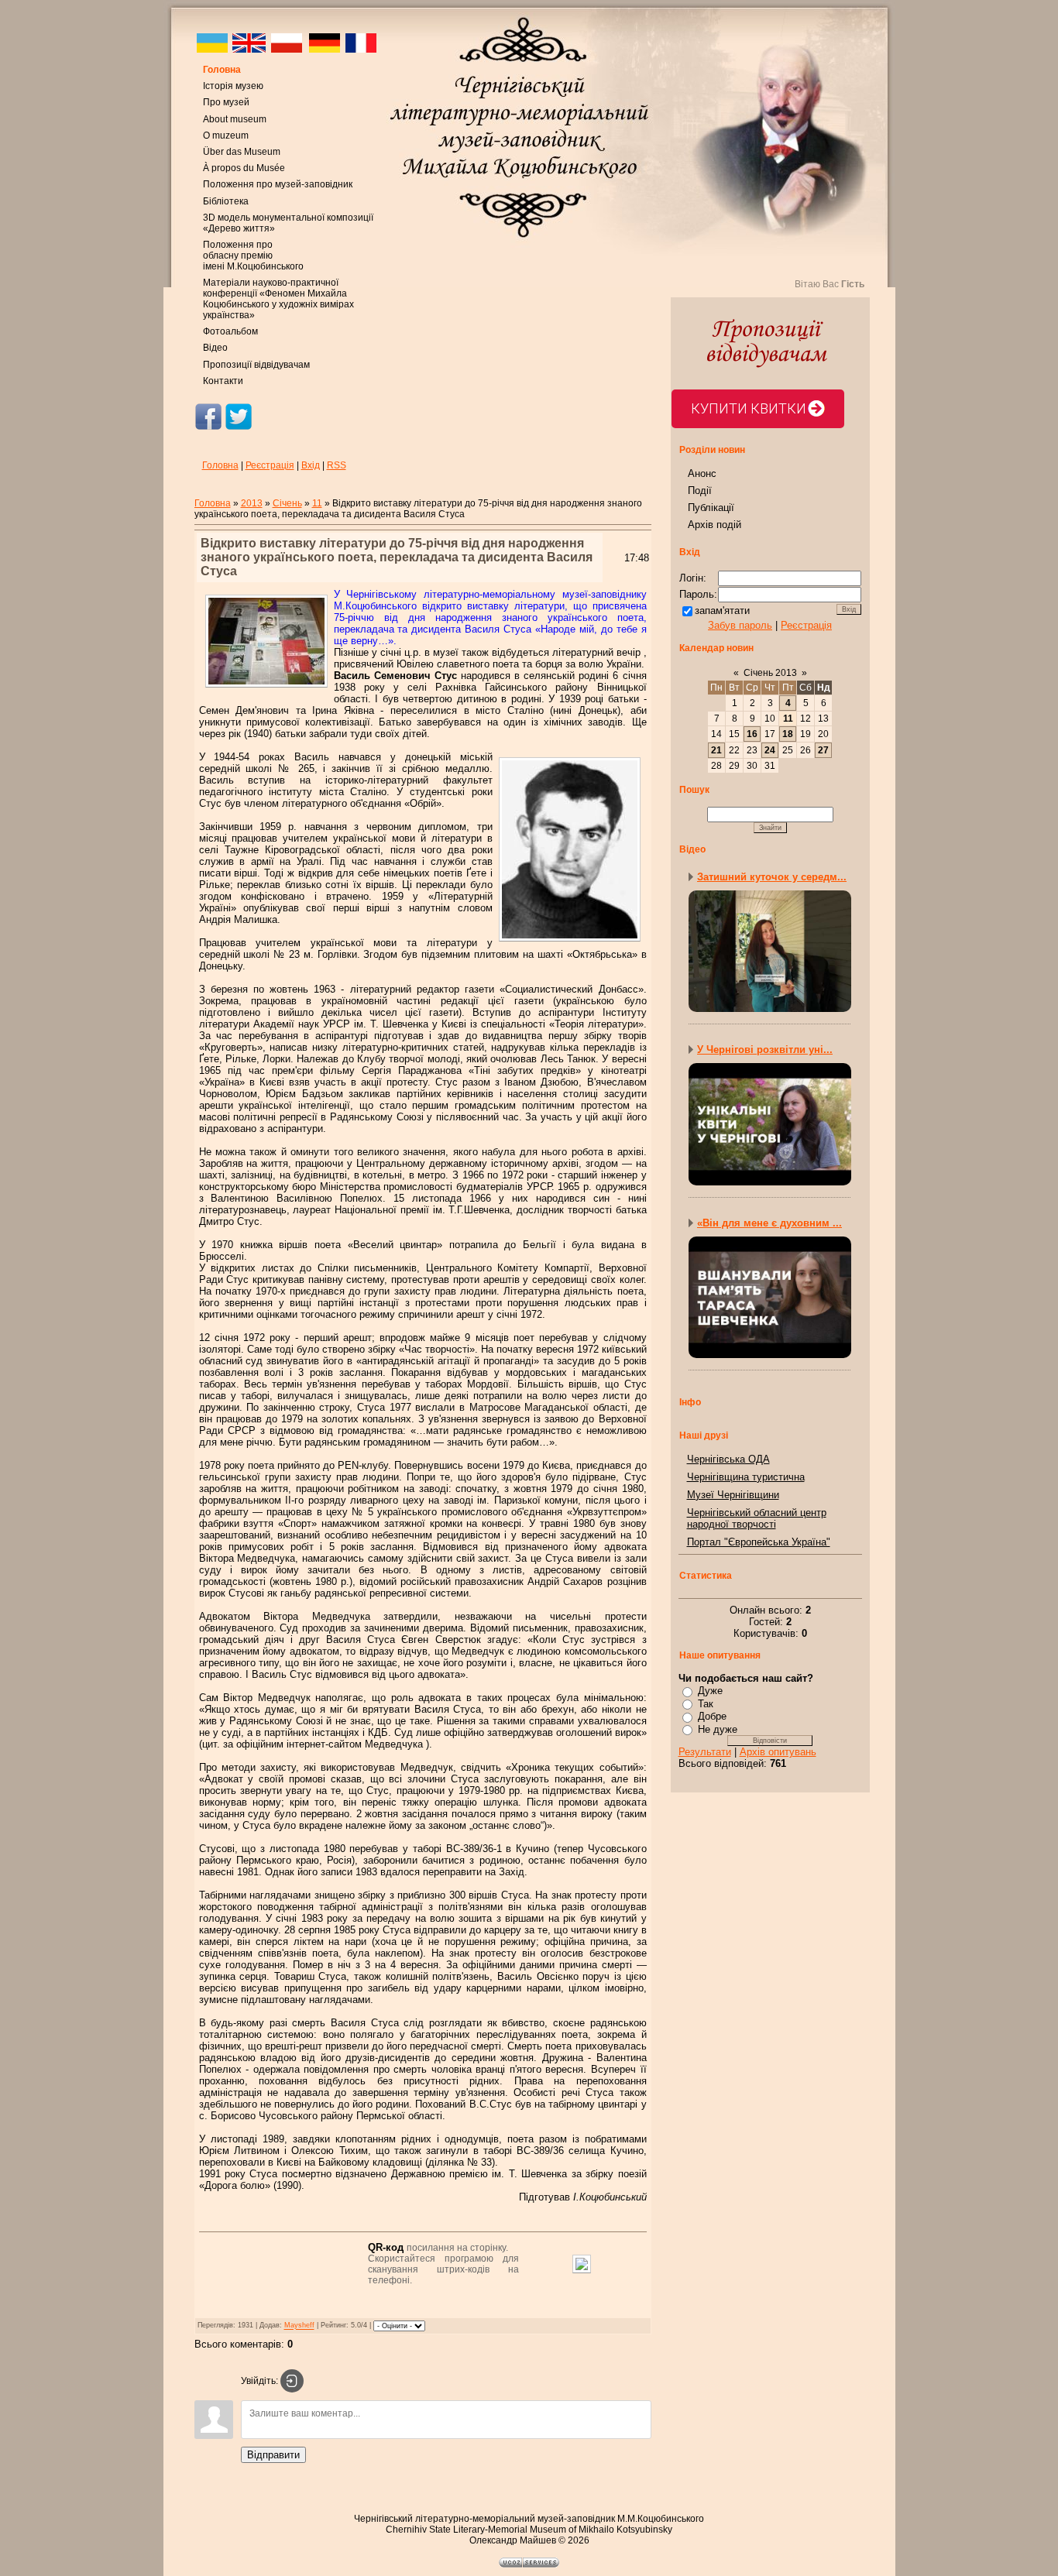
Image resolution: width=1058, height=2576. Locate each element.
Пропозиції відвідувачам (256, 365)
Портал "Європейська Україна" (759, 1542)
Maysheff (299, 2326)
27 (823, 750)
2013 (252, 503)
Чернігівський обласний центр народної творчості (757, 1518)
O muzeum (226, 135)
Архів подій (714, 525)
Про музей (226, 102)
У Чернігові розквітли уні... (765, 1050)
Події (700, 491)
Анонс (702, 473)
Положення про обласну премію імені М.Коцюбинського (253, 256)
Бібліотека (226, 201)
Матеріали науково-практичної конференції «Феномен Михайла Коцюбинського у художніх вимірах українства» (278, 299)
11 (317, 503)
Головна (222, 70)
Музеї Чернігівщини (733, 1495)
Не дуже (718, 1729)
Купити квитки (749, 408)
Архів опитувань (778, 1752)
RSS (337, 465)
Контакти (223, 381)
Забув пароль (740, 625)
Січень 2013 (770, 673)
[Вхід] (292, 2381)
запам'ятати (722, 611)
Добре (712, 1716)
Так (706, 1704)
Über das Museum (242, 152)
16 (752, 734)
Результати (705, 1752)
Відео (215, 348)
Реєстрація (270, 465)
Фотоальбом (230, 331)
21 (716, 750)
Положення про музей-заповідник (278, 184)
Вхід (311, 465)
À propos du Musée (244, 168)
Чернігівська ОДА (728, 1459)
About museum (235, 119)
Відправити (273, 2455)
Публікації (711, 508)
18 (788, 734)
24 (770, 750)
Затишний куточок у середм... (772, 877)
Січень (287, 503)
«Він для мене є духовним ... (769, 1223)
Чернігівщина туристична (746, 1477)
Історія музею (233, 86)
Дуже (710, 1691)
